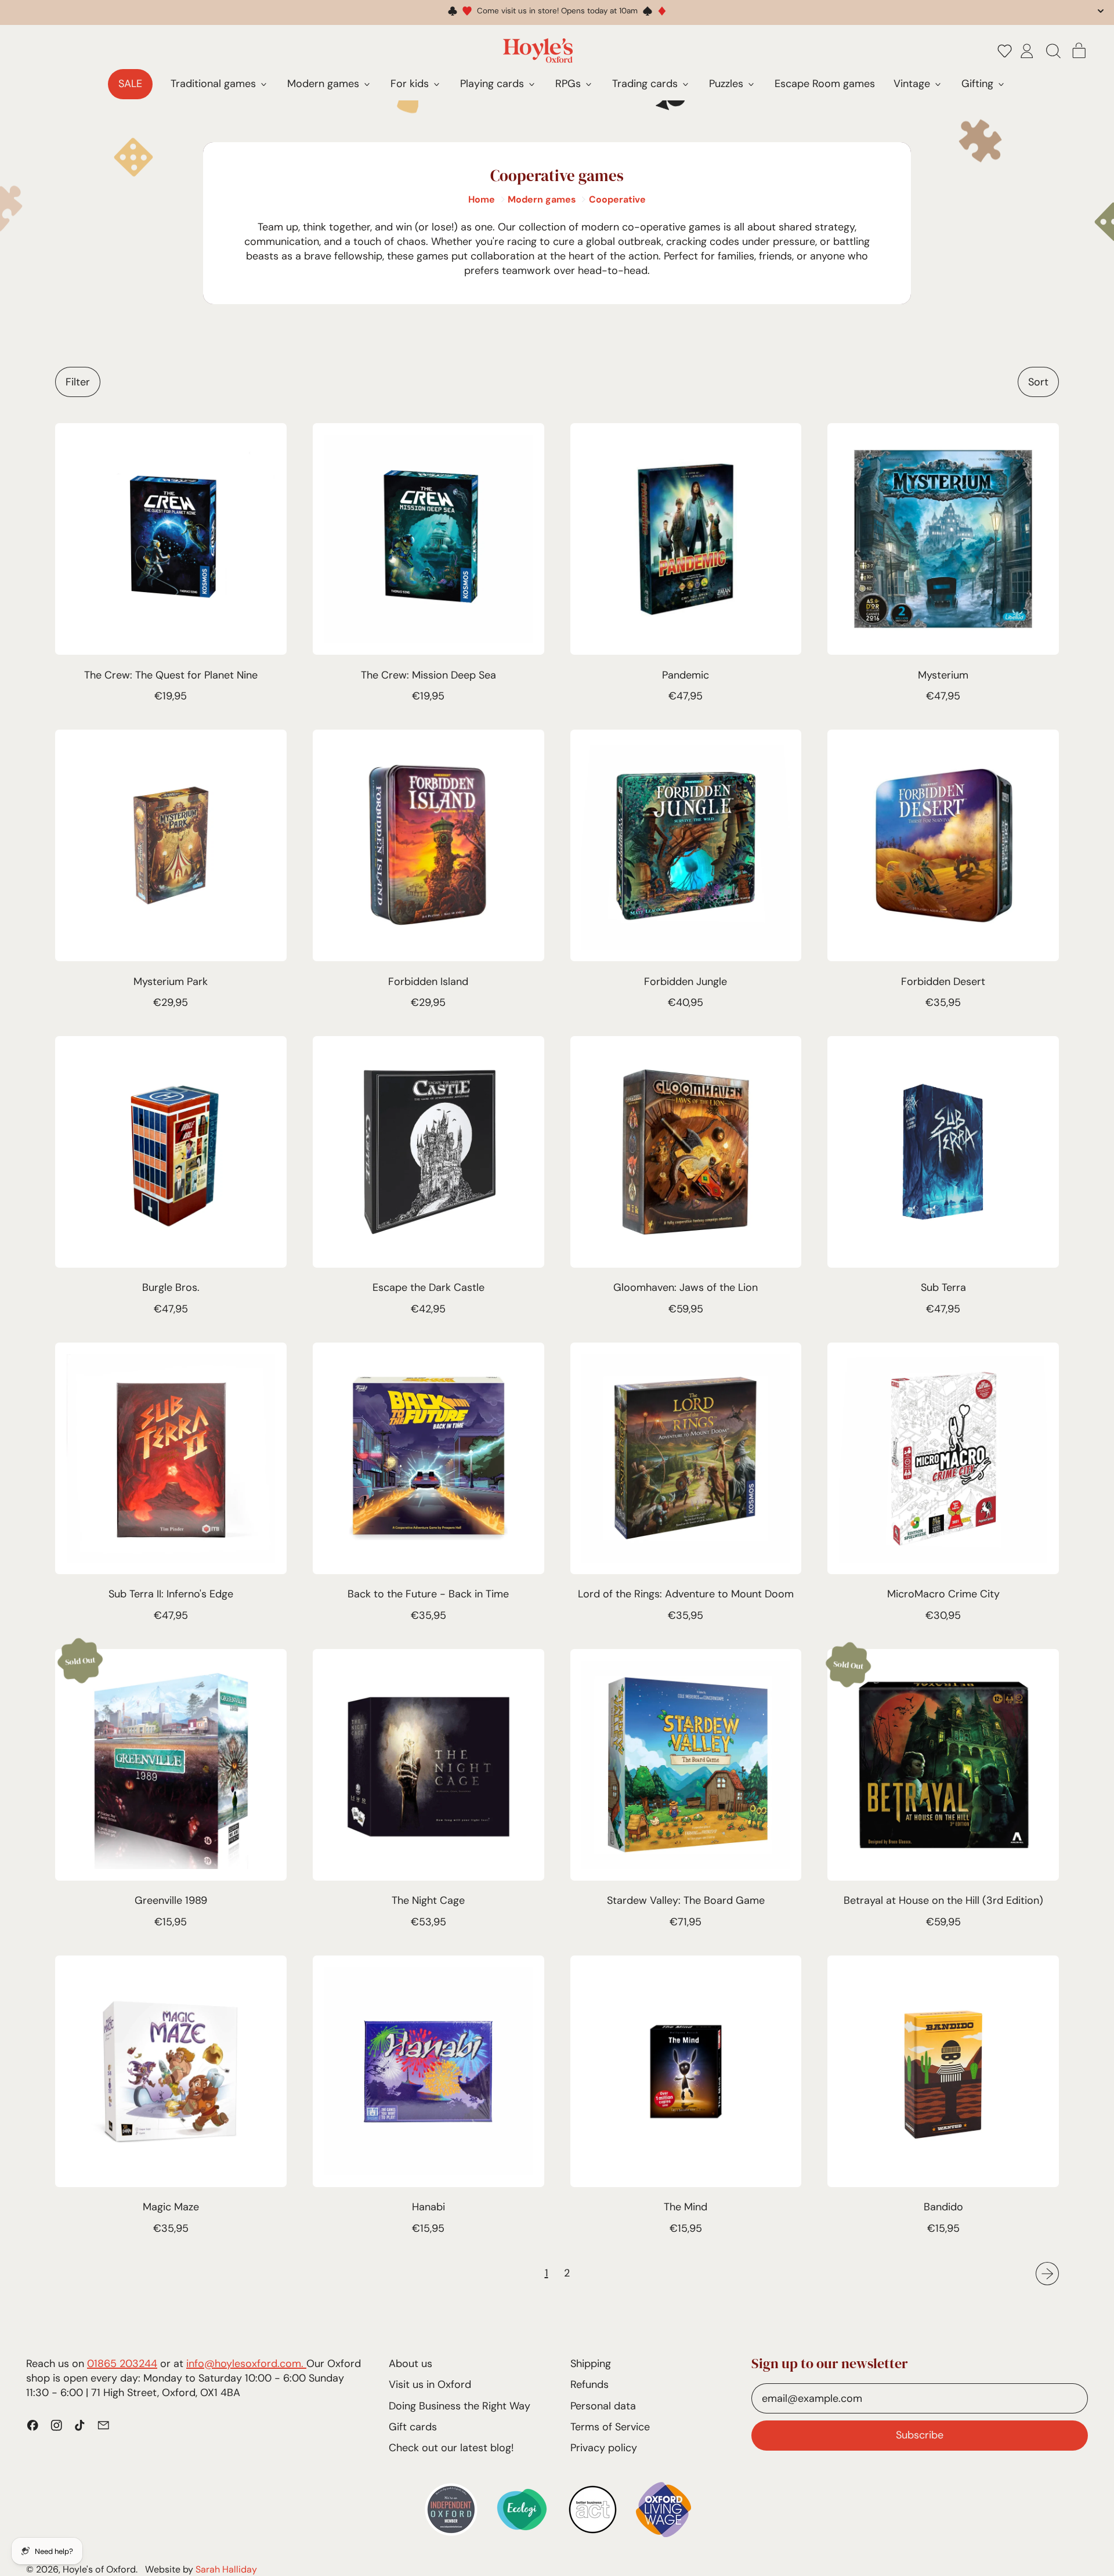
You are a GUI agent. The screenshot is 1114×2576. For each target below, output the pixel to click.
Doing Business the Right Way (460, 2406)
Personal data (603, 2406)
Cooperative (617, 199)
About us (410, 2364)
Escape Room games (825, 84)
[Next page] (1048, 2274)
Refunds (589, 2384)
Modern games (542, 199)
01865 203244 (122, 2364)
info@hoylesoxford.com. (246, 2364)
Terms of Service (610, 2427)
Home (482, 199)
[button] (1005, 50)
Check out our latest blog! (451, 2448)
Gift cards (413, 2427)
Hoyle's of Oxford (99, 2569)
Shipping (591, 2364)
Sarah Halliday (226, 2569)
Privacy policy (604, 2448)
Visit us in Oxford (430, 2384)
